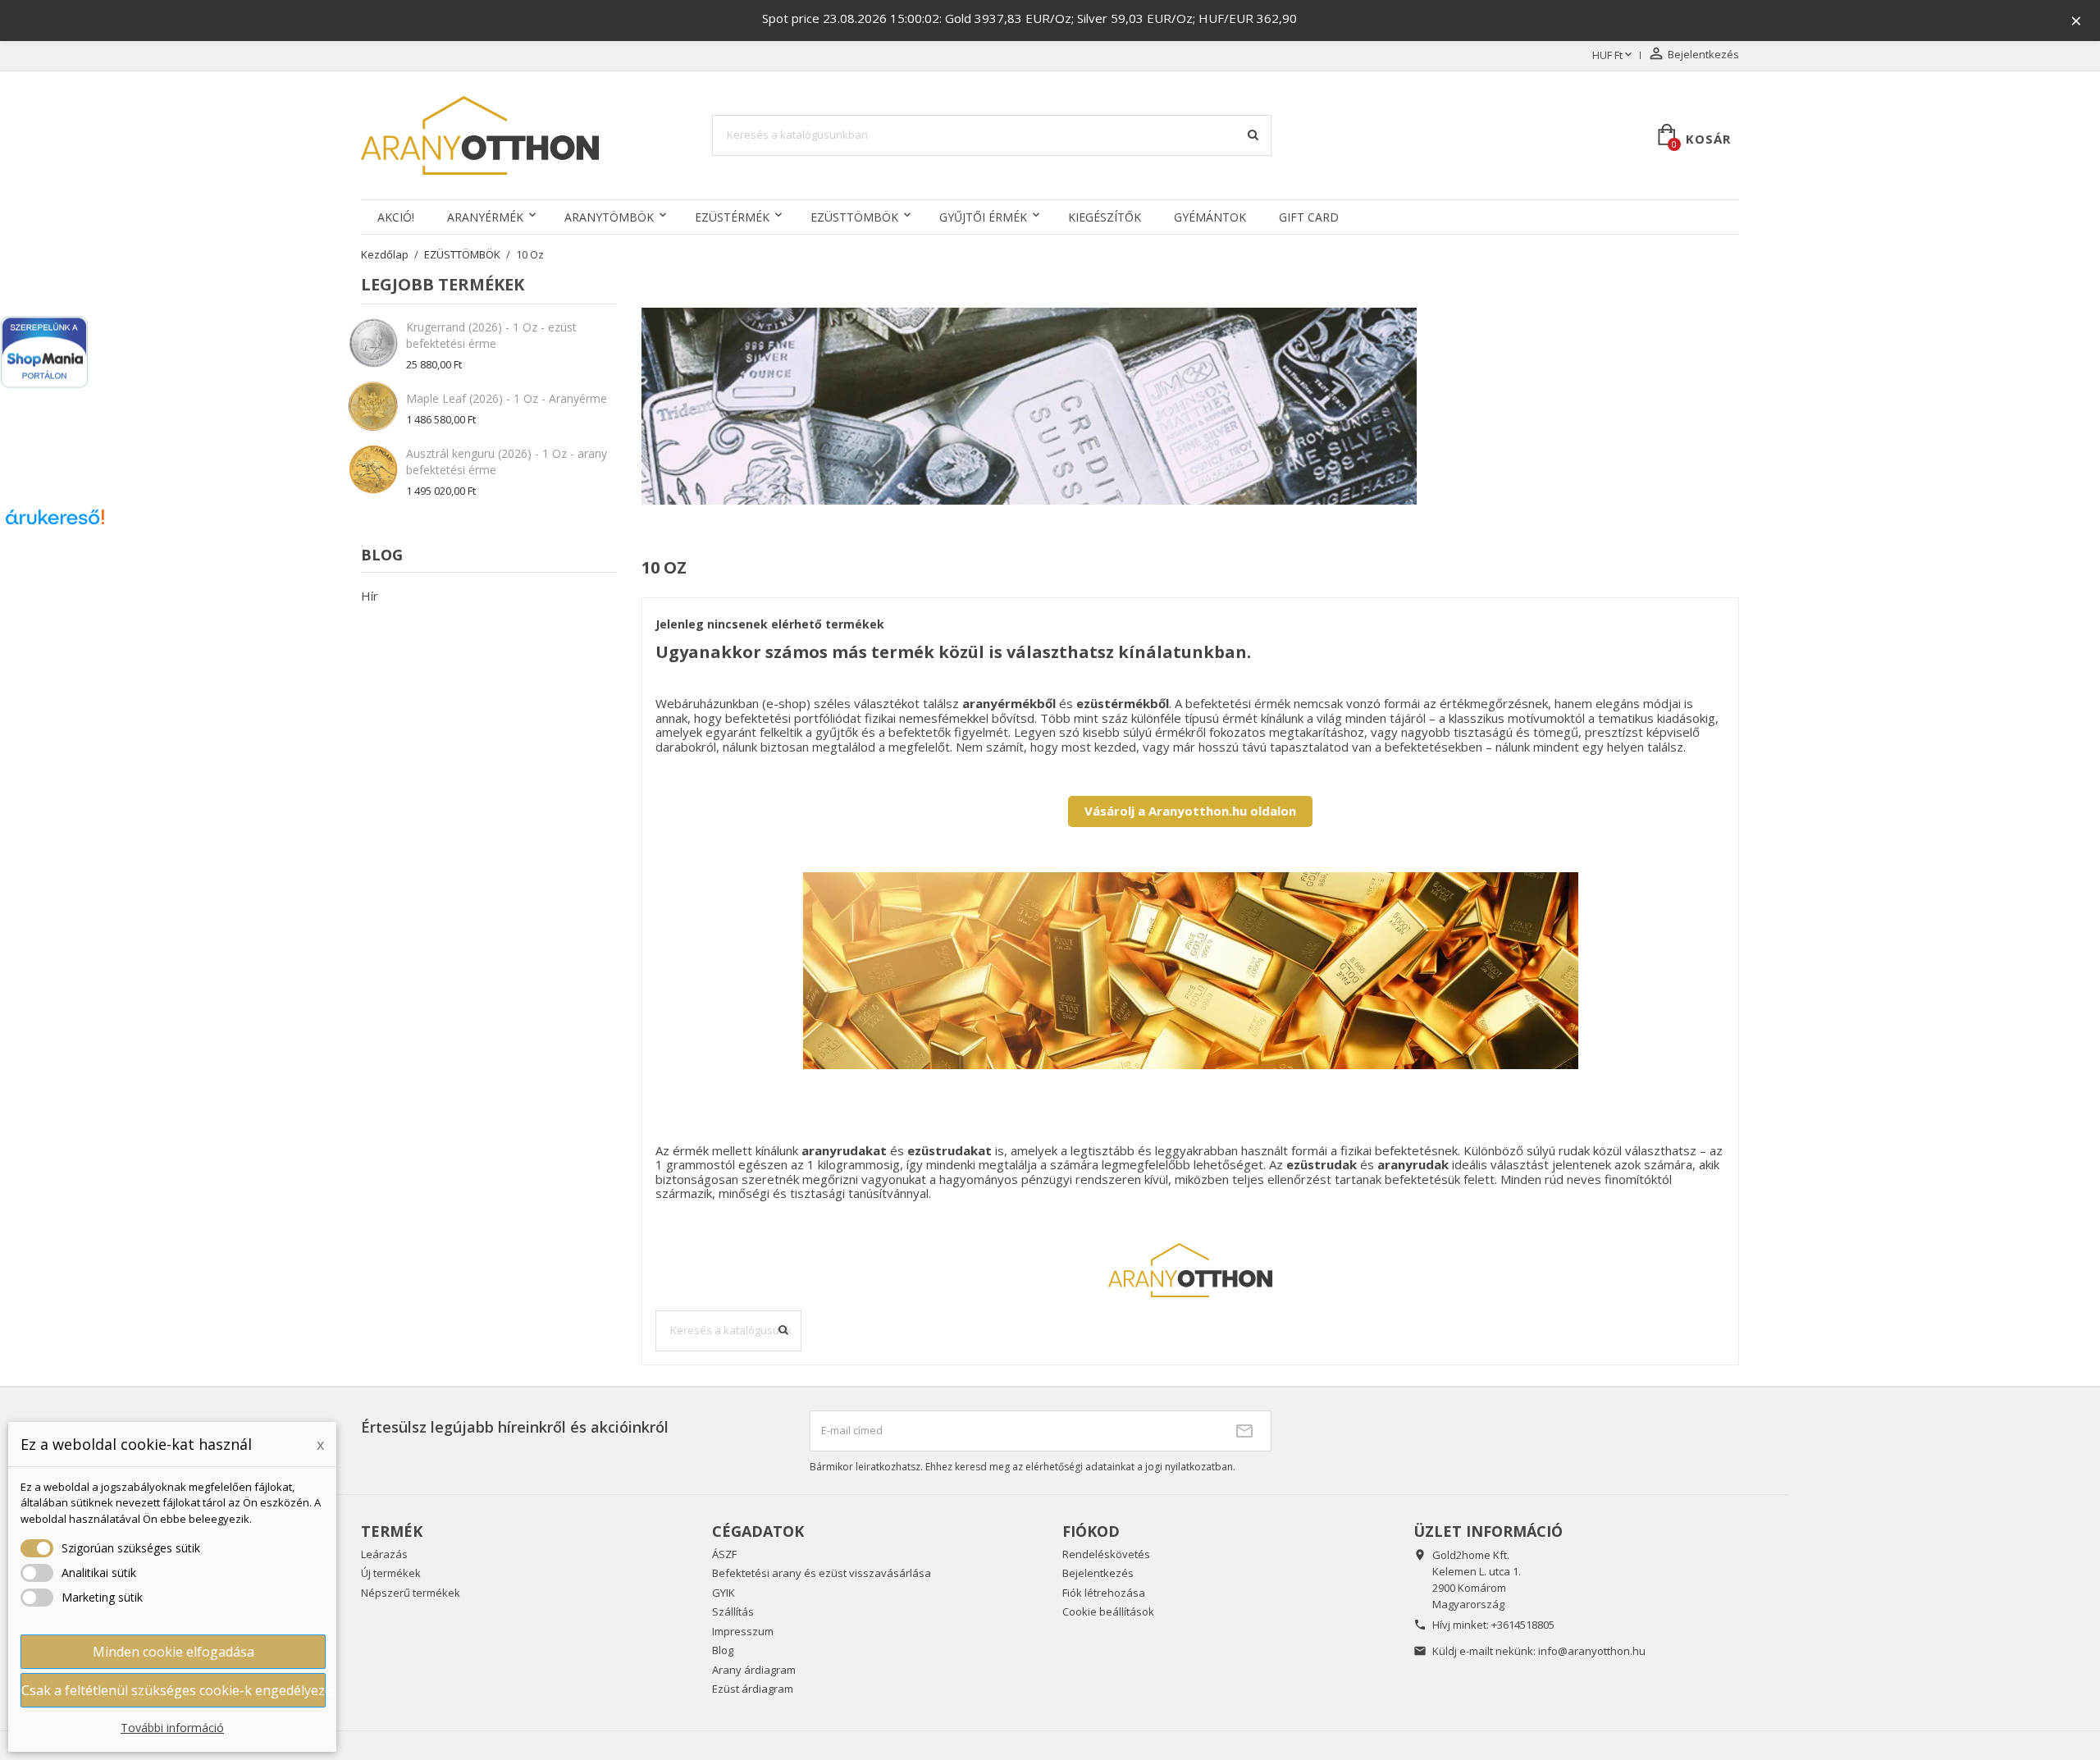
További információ (172, 1728)
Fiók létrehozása (1104, 1593)
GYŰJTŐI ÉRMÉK (983, 217)
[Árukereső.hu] (55, 522)
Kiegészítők (1105, 217)
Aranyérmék (485, 217)
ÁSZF (724, 1554)
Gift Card (1309, 217)
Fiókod (1091, 1531)
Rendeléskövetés (1106, 1554)
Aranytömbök (609, 217)
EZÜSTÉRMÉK (732, 217)
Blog (723, 1650)
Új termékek (391, 1573)
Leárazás (384, 1554)
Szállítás (733, 1611)
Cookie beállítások (1108, 1611)
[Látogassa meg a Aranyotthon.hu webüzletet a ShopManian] (44, 352)
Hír (370, 596)
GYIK (724, 1593)
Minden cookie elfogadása (173, 1652)
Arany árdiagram (754, 1670)
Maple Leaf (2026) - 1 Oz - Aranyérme (507, 398)
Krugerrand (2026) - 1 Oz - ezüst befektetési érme (491, 335)
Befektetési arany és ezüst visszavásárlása (822, 1573)
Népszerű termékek (411, 1593)
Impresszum (743, 1631)
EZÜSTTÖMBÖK (854, 217)
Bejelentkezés (1098, 1573)
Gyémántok (1210, 217)
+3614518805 (1523, 1625)
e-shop (786, 703)
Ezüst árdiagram (753, 1689)
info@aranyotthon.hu (1592, 1651)
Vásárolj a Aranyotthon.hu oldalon (1190, 811)
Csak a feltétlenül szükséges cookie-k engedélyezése (173, 1690)
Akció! (396, 217)
